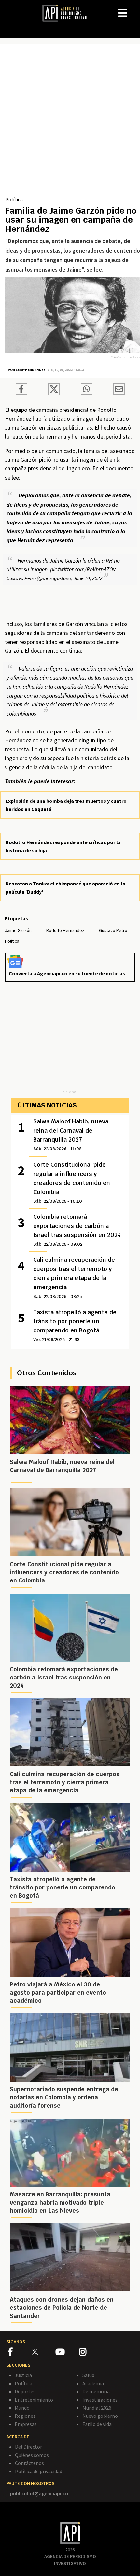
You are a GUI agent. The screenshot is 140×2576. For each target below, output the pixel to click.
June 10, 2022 (88, 578)
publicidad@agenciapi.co (39, 2493)
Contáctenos (29, 2463)
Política (14, 199)
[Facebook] (20, 2353)
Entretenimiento (34, 2400)
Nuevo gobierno (100, 2416)
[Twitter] (43, 2352)
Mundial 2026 (97, 2408)
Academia (93, 2383)
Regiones (25, 2416)
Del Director (28, 2447)
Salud (88, 2375)
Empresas (26, 2424)
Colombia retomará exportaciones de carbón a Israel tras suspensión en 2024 (77, 1230)
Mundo (22, 2408)
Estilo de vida (97, 2424)
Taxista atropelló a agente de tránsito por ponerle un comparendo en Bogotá (75, 1325)
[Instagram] (91, 2353)
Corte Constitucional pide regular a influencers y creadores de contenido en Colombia (72, 1182)
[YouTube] (67, 2353)
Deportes (25, 2391)
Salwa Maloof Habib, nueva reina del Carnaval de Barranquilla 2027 (71, 1135)
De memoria (96, 2391)
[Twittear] (54, 393)
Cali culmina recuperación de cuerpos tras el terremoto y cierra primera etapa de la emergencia (74, 1277)
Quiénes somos (32, 2455)
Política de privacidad (39, 2471)
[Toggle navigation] (135, 8)
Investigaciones (100, 2400)
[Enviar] (86, 390)
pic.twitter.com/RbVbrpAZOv (83, 569)
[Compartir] (21, 390)
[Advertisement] (70, 122)
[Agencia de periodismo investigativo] (68, 13)
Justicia (23, 2375)
